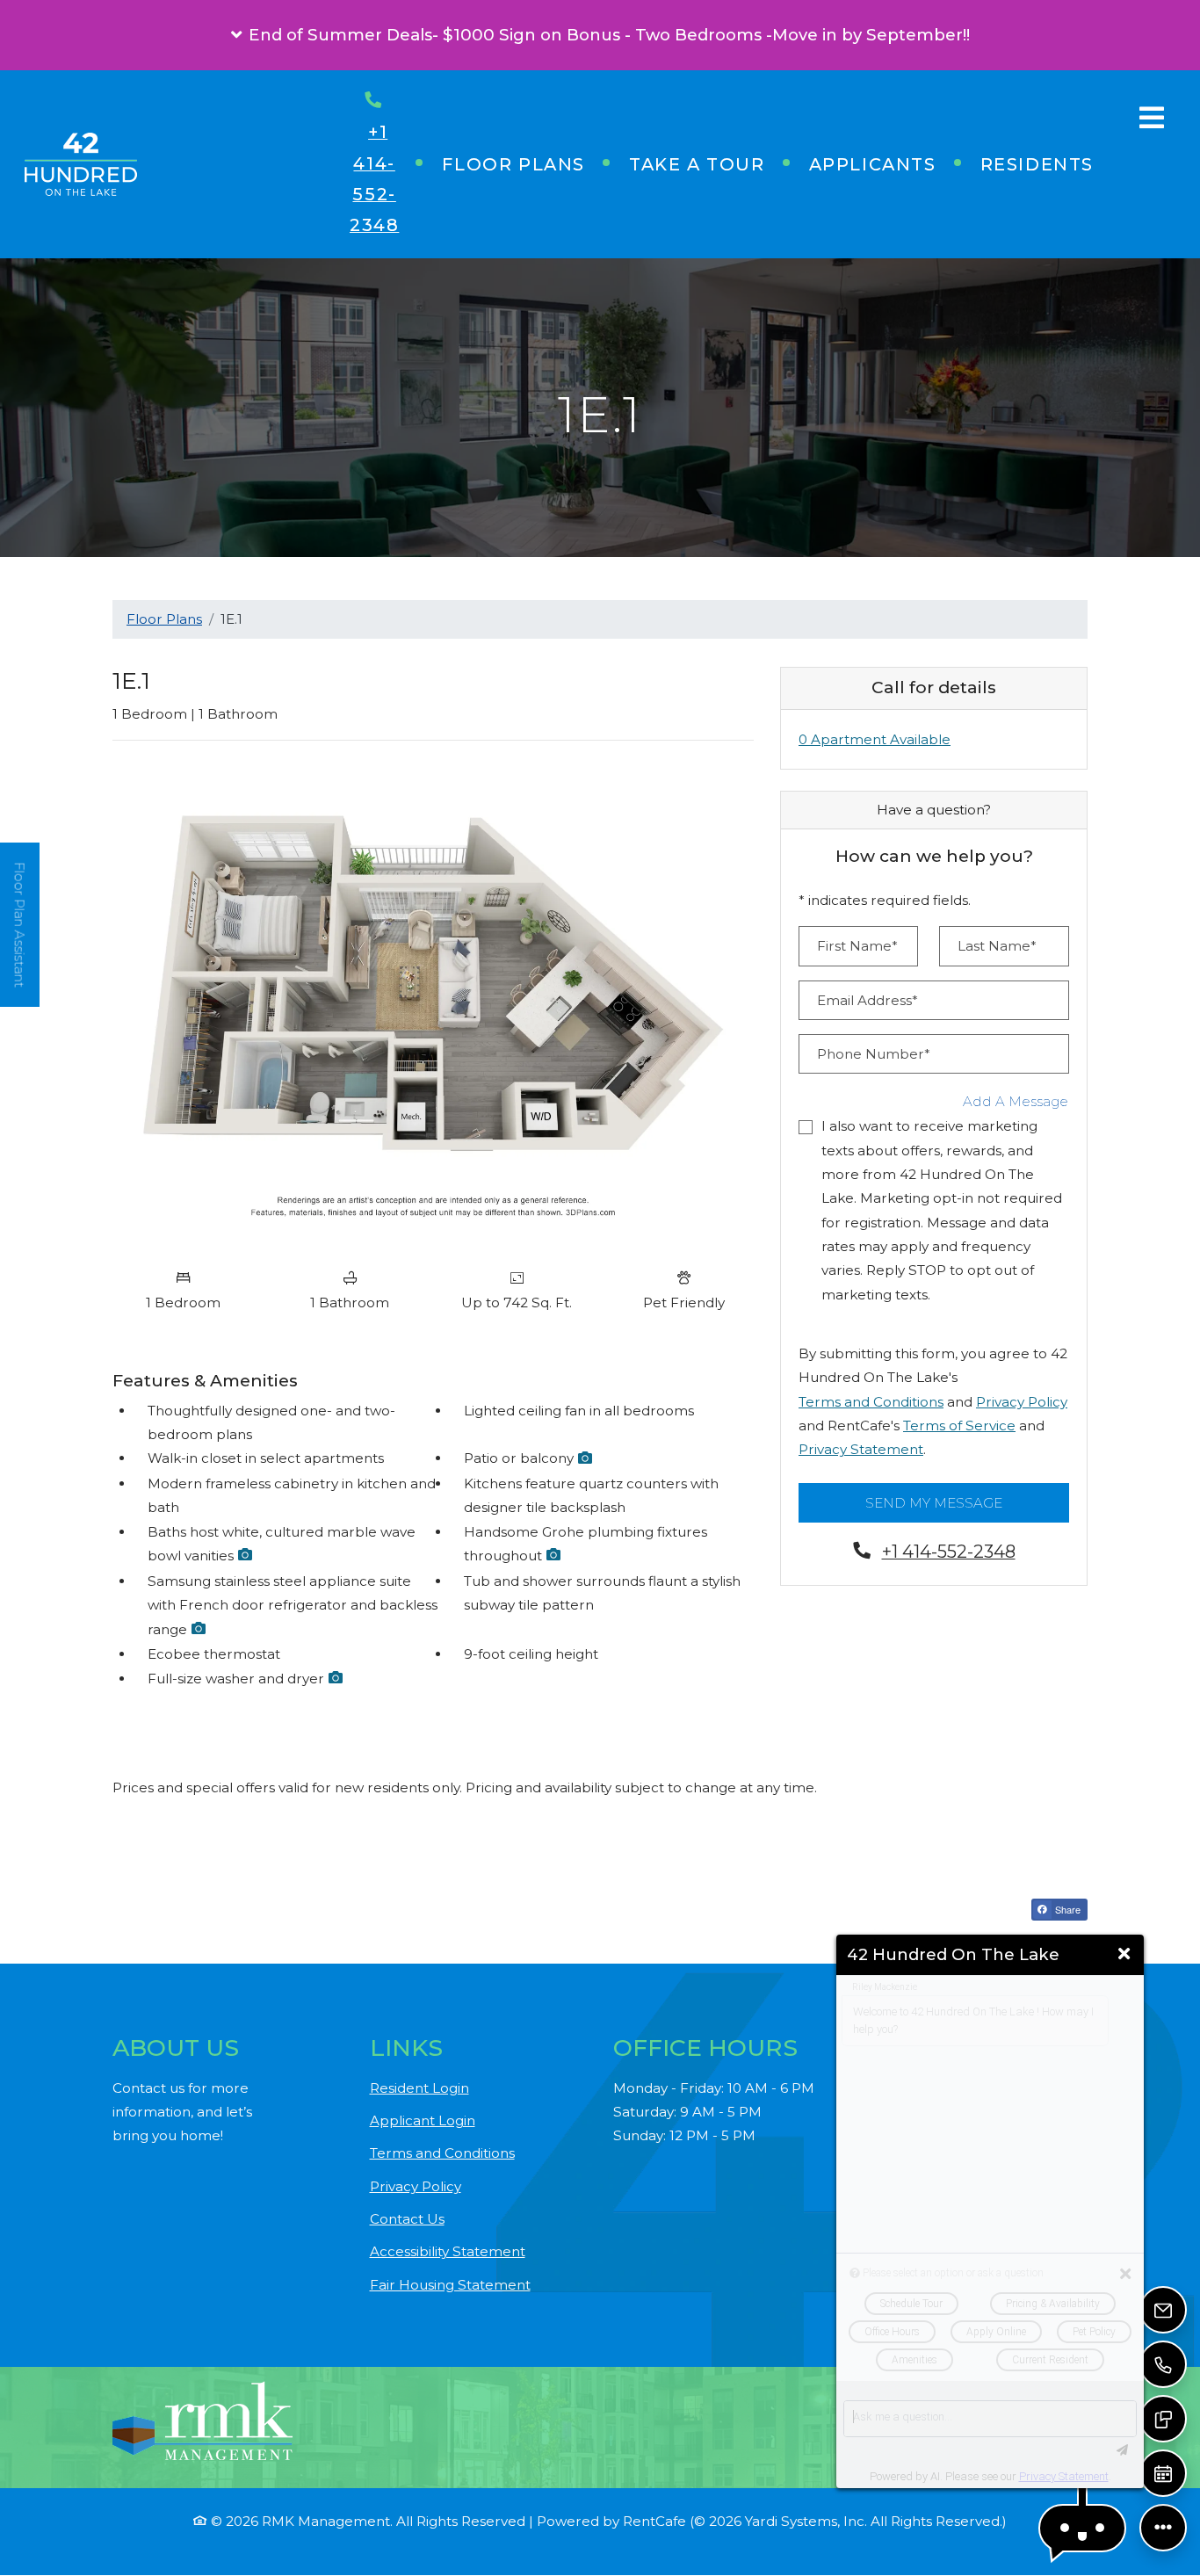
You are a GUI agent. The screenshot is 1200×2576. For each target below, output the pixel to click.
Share (1066, 1909)
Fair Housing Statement (450, 2284)
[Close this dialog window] (1124, 1954)
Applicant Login (423, 2120)
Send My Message (934, 1503)
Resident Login (419, 2088)
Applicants (884, 164)
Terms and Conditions (871, 1402)
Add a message (1016, 1101)
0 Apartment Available (875, 739)
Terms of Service (959, 1425)
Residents (1048, 164)
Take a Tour (697, 164)
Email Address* (867, 1000)
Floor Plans (513, 164)
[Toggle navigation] (1152, 118)
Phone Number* (874, 1054)
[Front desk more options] (1163, 2528)
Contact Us (407, 2219)
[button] (600, 35)
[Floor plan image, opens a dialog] (433, 1007)
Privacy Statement (861, 1449)
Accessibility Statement (448, 2251)
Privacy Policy (1022, 1402)
